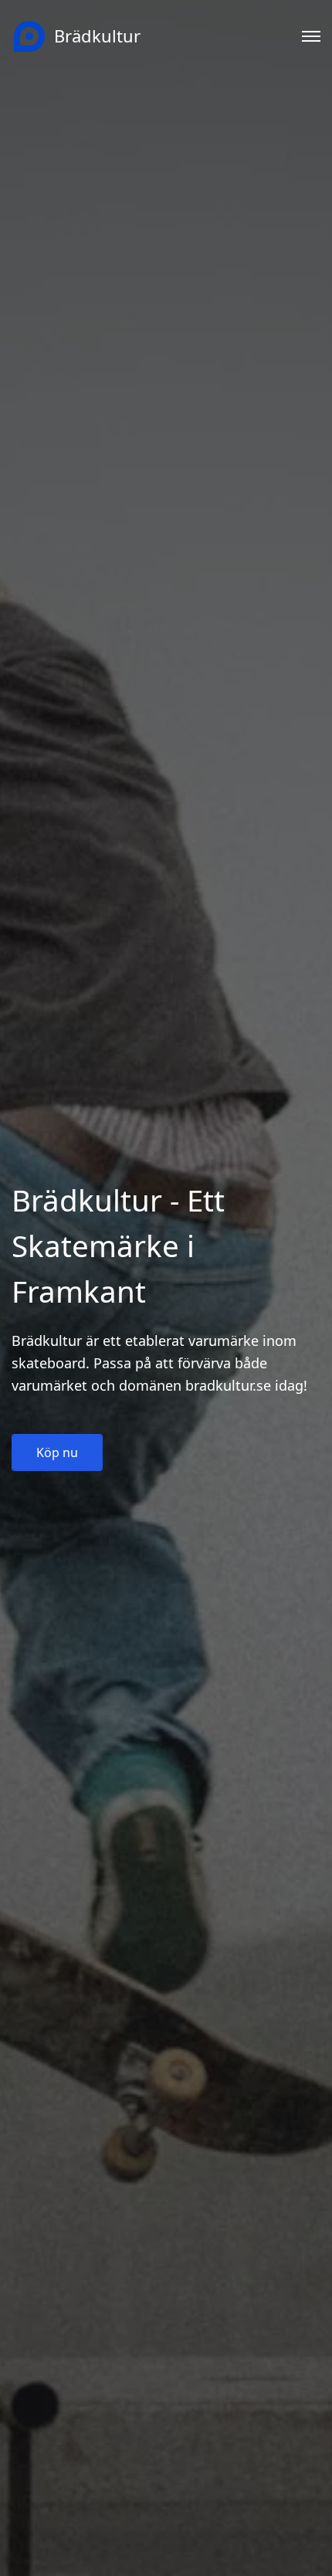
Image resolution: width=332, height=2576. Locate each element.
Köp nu (57, 1452)
